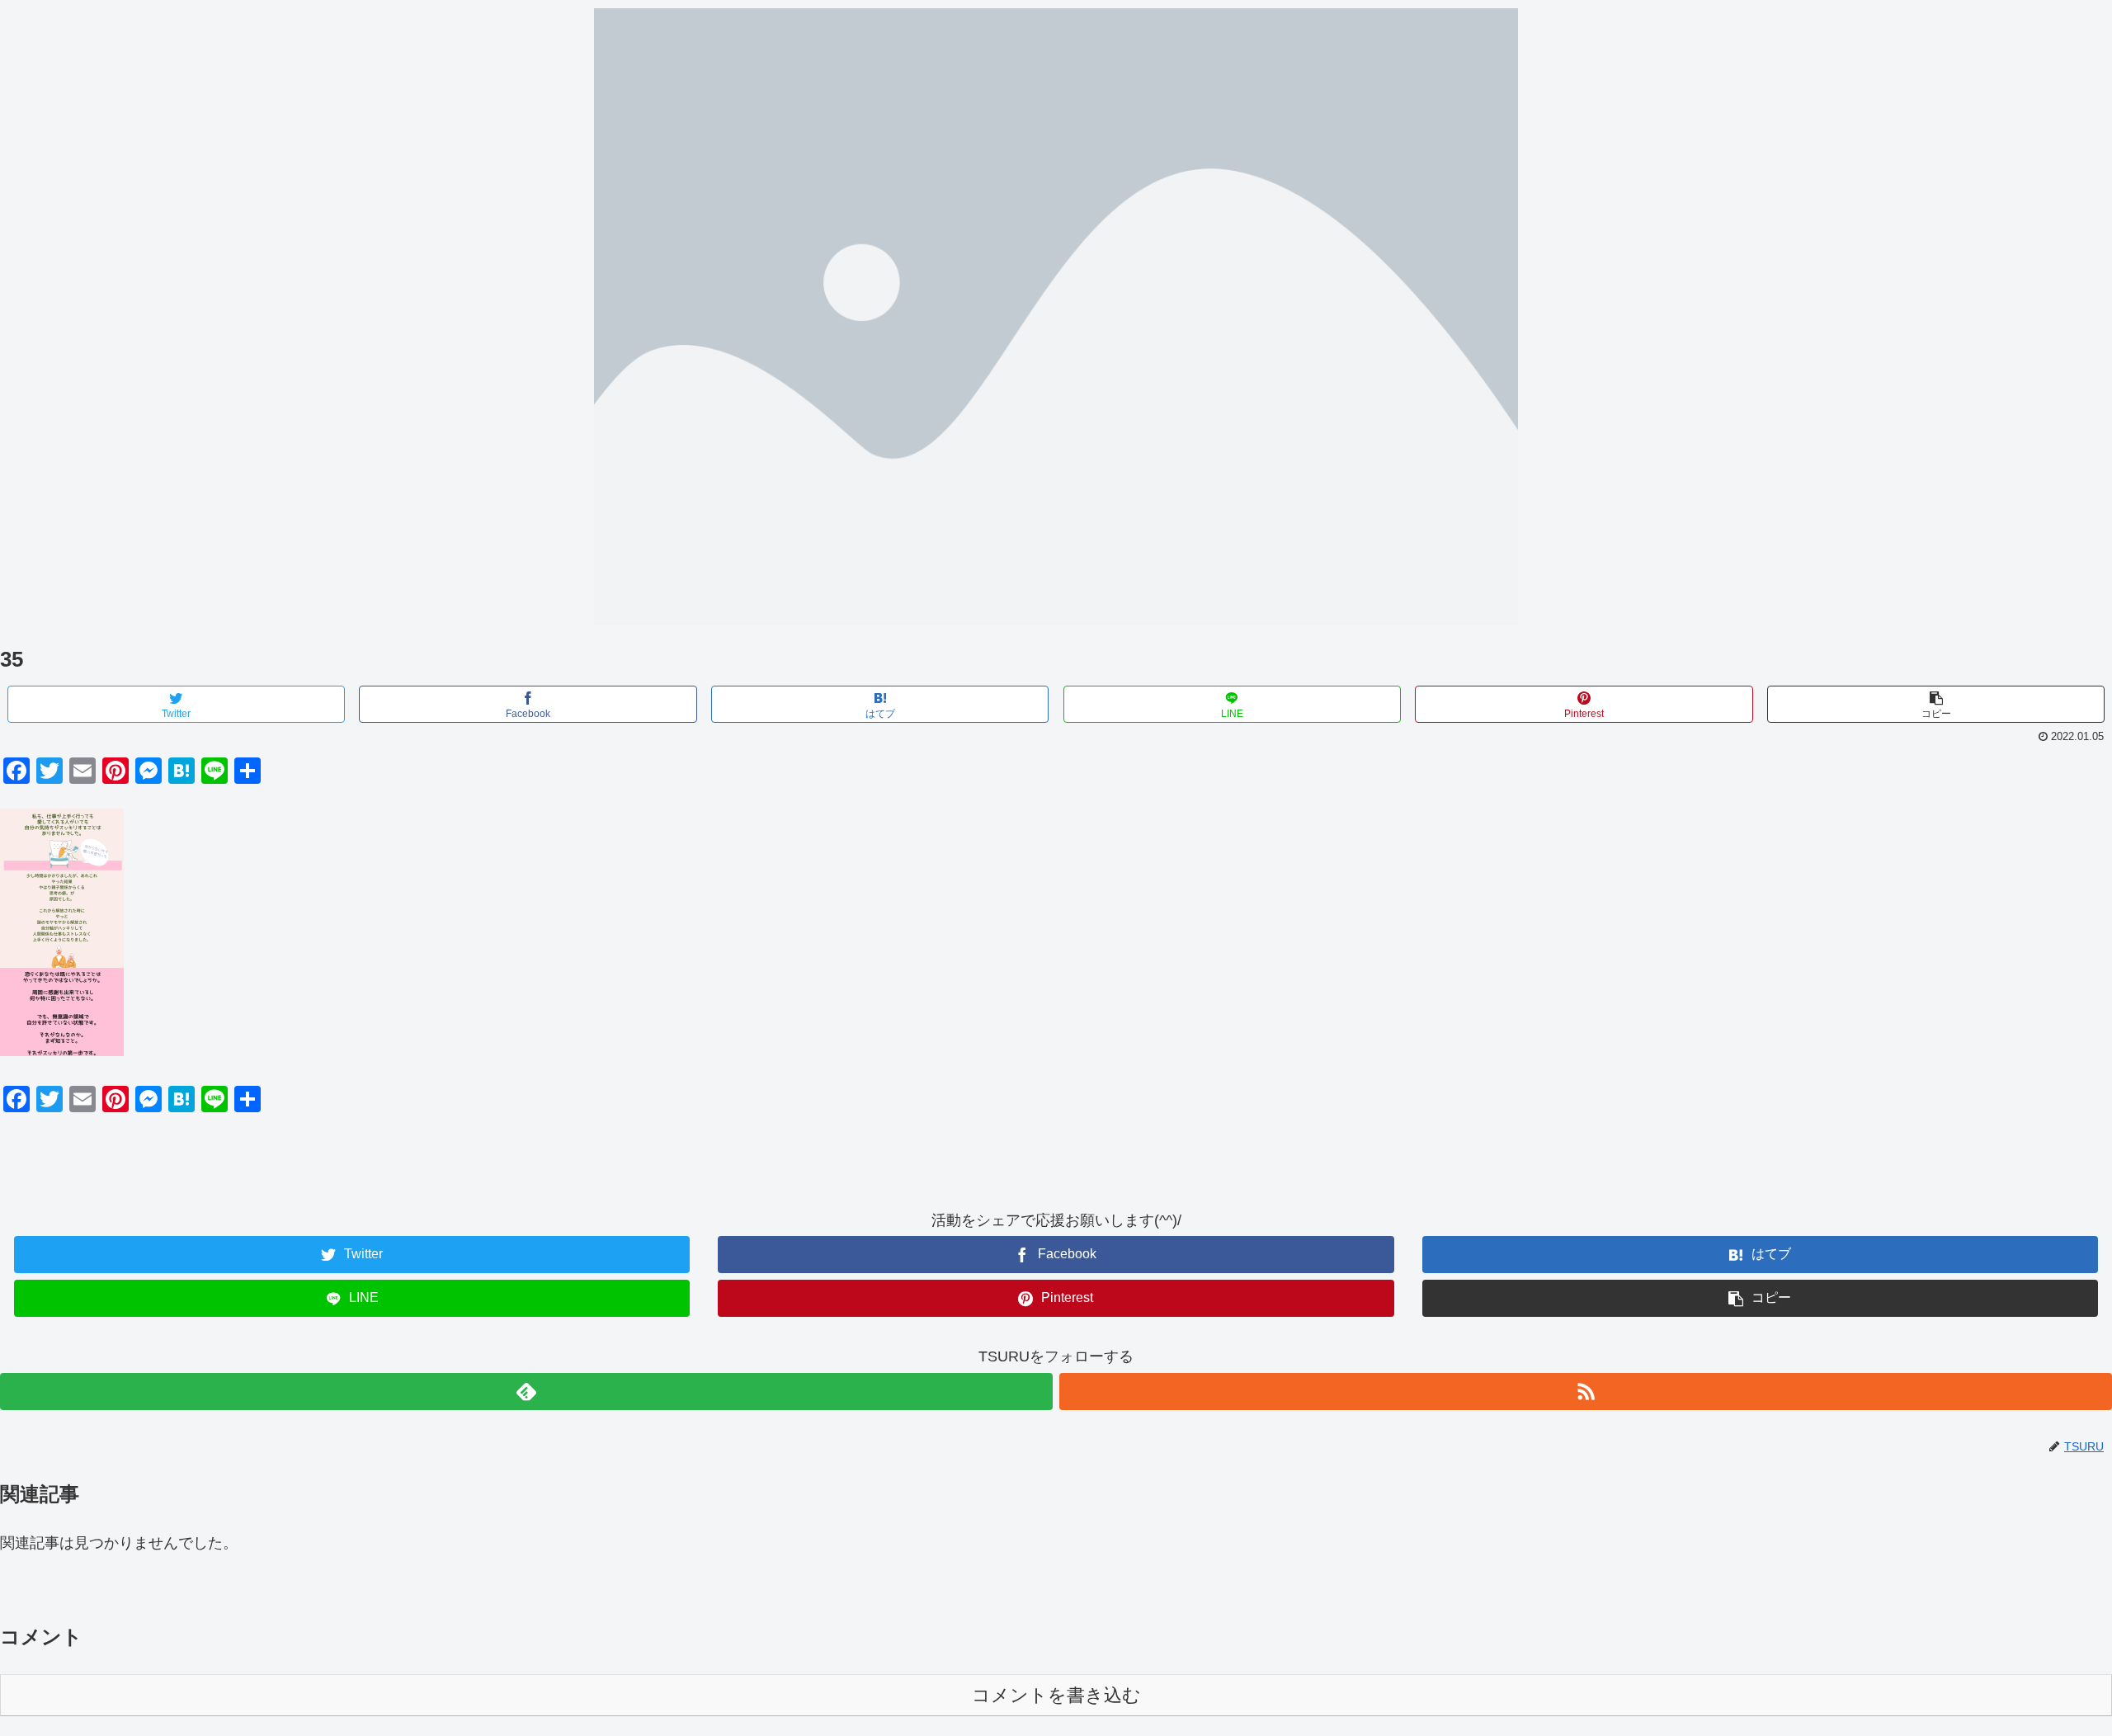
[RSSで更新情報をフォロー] (1586, 1392)
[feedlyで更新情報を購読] (526, 1392)
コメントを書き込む (1056, 1695)
